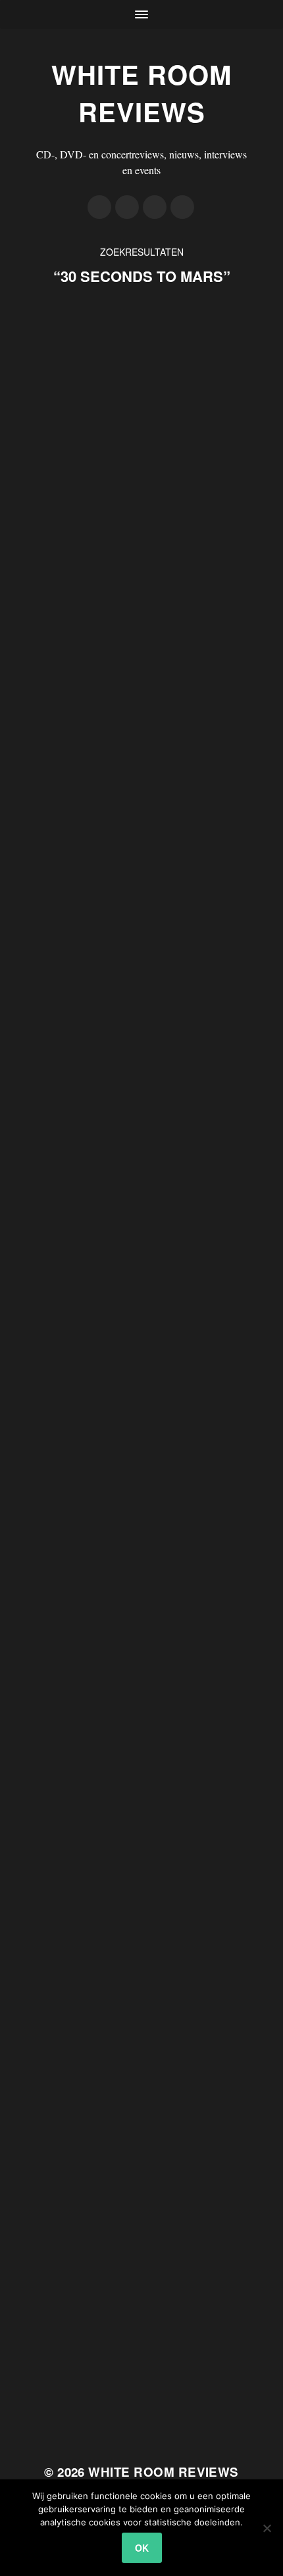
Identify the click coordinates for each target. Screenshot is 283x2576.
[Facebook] (99, 207)
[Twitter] (127, 207)
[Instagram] (155, 207)
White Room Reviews (141, 93)
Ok (142, 2548)
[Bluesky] (182, 207)
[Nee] (267, 2528)
